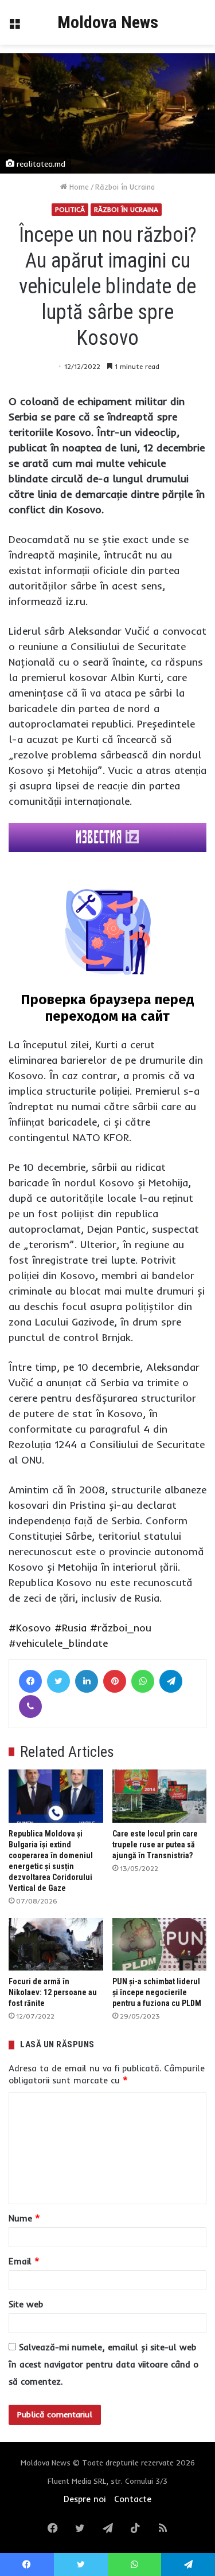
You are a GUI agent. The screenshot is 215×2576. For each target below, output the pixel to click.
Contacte (133, 2499)
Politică (70, 209)
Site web (26, 2304)
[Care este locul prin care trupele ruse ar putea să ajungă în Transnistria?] (160, 1796)
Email (24, 2261)
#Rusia (71, 1628)
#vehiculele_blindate (58, 1643)
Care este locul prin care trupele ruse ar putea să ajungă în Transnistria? (155, 1845)
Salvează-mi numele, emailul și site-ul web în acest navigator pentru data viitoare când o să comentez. (103, 2364)
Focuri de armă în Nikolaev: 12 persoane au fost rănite (53, 1992)
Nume (24, 2218)
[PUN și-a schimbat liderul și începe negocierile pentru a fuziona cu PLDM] (160, 1944)
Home (78, 187)
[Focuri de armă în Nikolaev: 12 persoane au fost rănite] (56, 1944)
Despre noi (85, 2499)
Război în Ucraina (125, 187)
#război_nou (121, 1628)
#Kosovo (30, 1628)
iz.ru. (77, 601)
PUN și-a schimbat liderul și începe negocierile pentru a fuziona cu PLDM (157, 1992)
